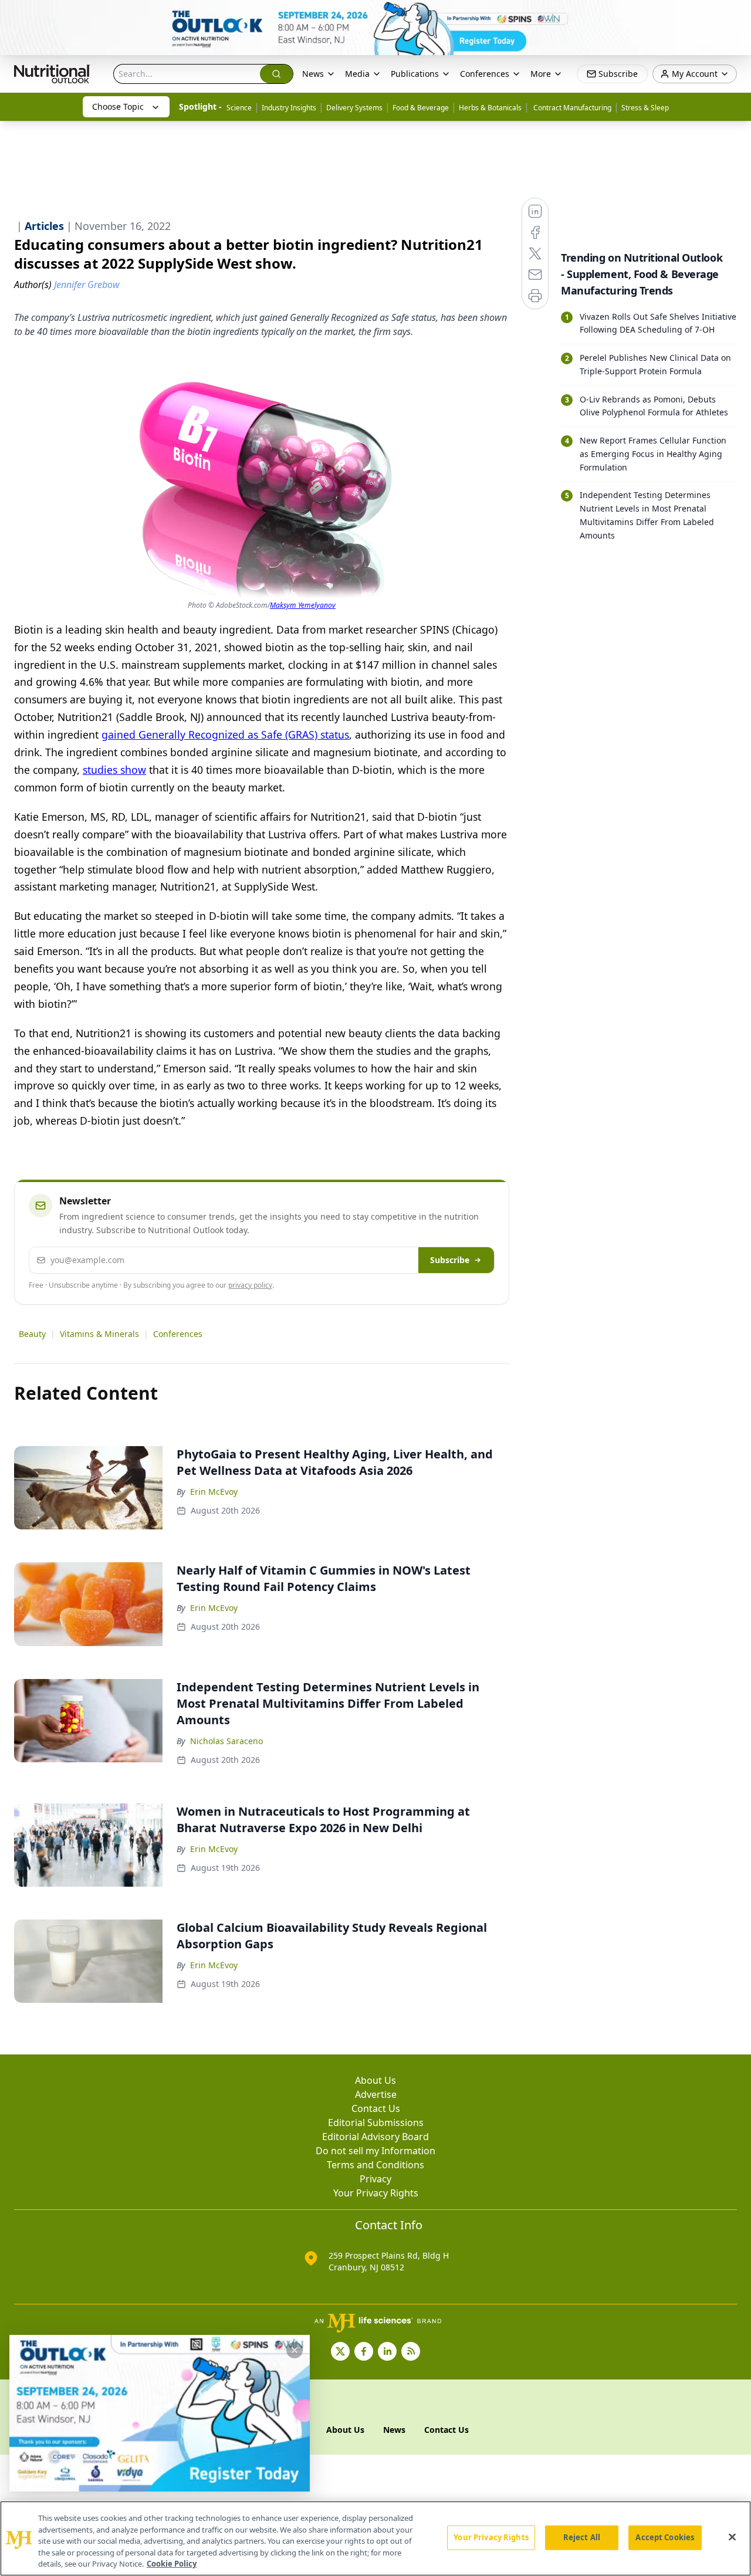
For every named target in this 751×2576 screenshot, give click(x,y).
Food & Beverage (421, 108)
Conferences (178, 1334)
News (313, 74)
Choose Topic (118, 106)
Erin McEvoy (214, 1492)
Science (239, 108)
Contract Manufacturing (571, 108)
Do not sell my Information (375, 2151)
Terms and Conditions (375, 2165)
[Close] (732, 2537)
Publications (415, 74)
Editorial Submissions (376, 2123)
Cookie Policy (172, 2564)
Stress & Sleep (645, 108)
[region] (375, 2538)
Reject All (582, 2537)
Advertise (376, 2094)
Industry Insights (289, 108)
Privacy (375, 2179)
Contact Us (376, 2108)
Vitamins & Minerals (99, 1334)
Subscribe (450, 1260)
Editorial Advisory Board (375, 2137)
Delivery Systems (354, 108)
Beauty (32, 1334)
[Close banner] (736, 15)
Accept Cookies (665, 2537)
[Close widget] (295, 2350)
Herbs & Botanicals (490, 108)
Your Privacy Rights (376, 2193)
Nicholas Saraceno (226, 1741)
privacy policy (250, 1285)
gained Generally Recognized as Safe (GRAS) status (225, 734)
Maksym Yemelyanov (303, 605)
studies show (114, 770)
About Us (375, 2080)
